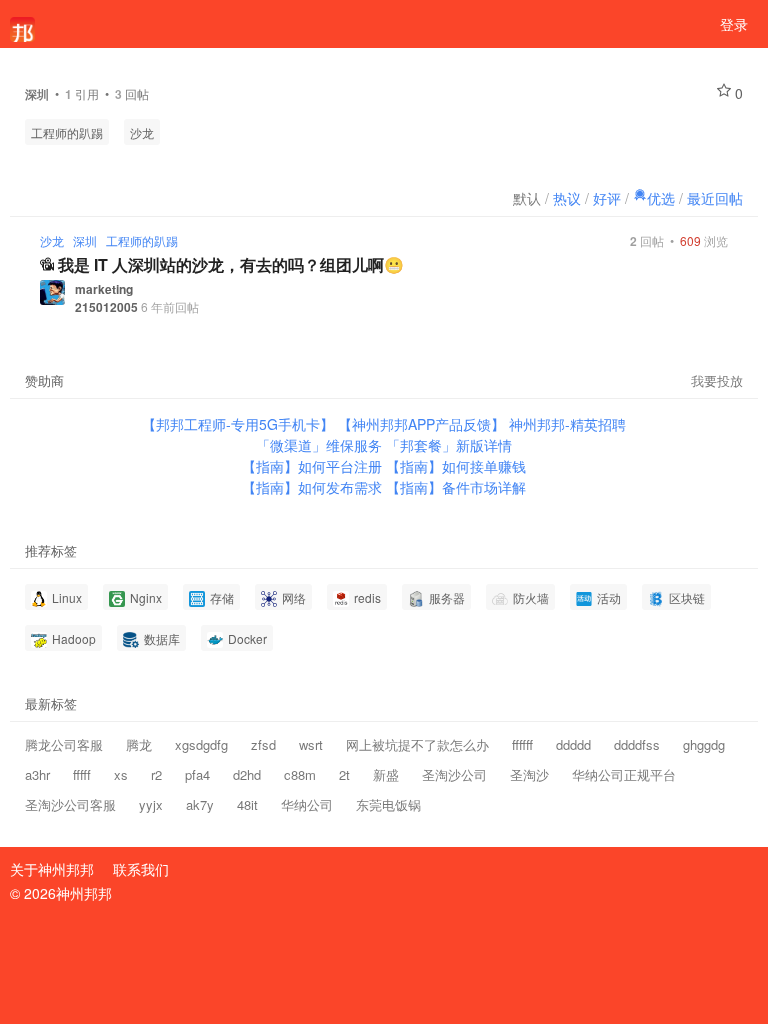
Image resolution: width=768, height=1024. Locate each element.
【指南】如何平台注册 (314, 466)
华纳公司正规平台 (624, 774)
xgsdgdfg (201, 744)
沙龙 (142, 132)
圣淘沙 (529, 774)
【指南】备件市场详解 (456, 487)
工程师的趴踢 (67, 132)
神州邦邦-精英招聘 (567, 424)
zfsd (263, 744)
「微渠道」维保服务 (321, 445)
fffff (82, 774)
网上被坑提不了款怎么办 (417, 744)
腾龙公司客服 (64, 744)
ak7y (200, 804)
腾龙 (139, 744)
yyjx (151, 804)
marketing (104, 289)
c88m (300, 774)
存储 (220, 597)
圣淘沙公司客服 (70, 804)
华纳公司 (307, 804)
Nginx (144, 597)
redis (366, 597)
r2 (156, 774)
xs (121, 774)
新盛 (386, 774)
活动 (607, 597)
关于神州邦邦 (52, 869)
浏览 (704, 240)
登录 (734, 24)
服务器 (445, 597)
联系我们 (141, 869)
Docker (246, 638)
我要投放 (717, 380)
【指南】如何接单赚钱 (456, 466)
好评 (607, 198)
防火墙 (529, 597)
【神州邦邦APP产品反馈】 (423, 424)
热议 (567, 198)
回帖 (647, 240)
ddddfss (637, 744)
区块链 (685, 597)
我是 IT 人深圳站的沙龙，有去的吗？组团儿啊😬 (231, 264)
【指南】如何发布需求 (314, 487)
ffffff (522, 744)
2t (344, 774)
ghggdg (704, 744)
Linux (65, 597)
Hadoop (72, 638)
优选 (661, 198)
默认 (527, 198)
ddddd (573, 744)
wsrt (311, 744)
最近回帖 (715, 198)
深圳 (85, 240)
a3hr (37, 774)
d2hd (247, 774)
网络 (292, 597)
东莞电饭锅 (388, 804)
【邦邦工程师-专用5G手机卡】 (240, 424)
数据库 (160, 638)
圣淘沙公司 (454, 774)
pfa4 (197, 774)
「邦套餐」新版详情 (449, 445)
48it (247, 804)
